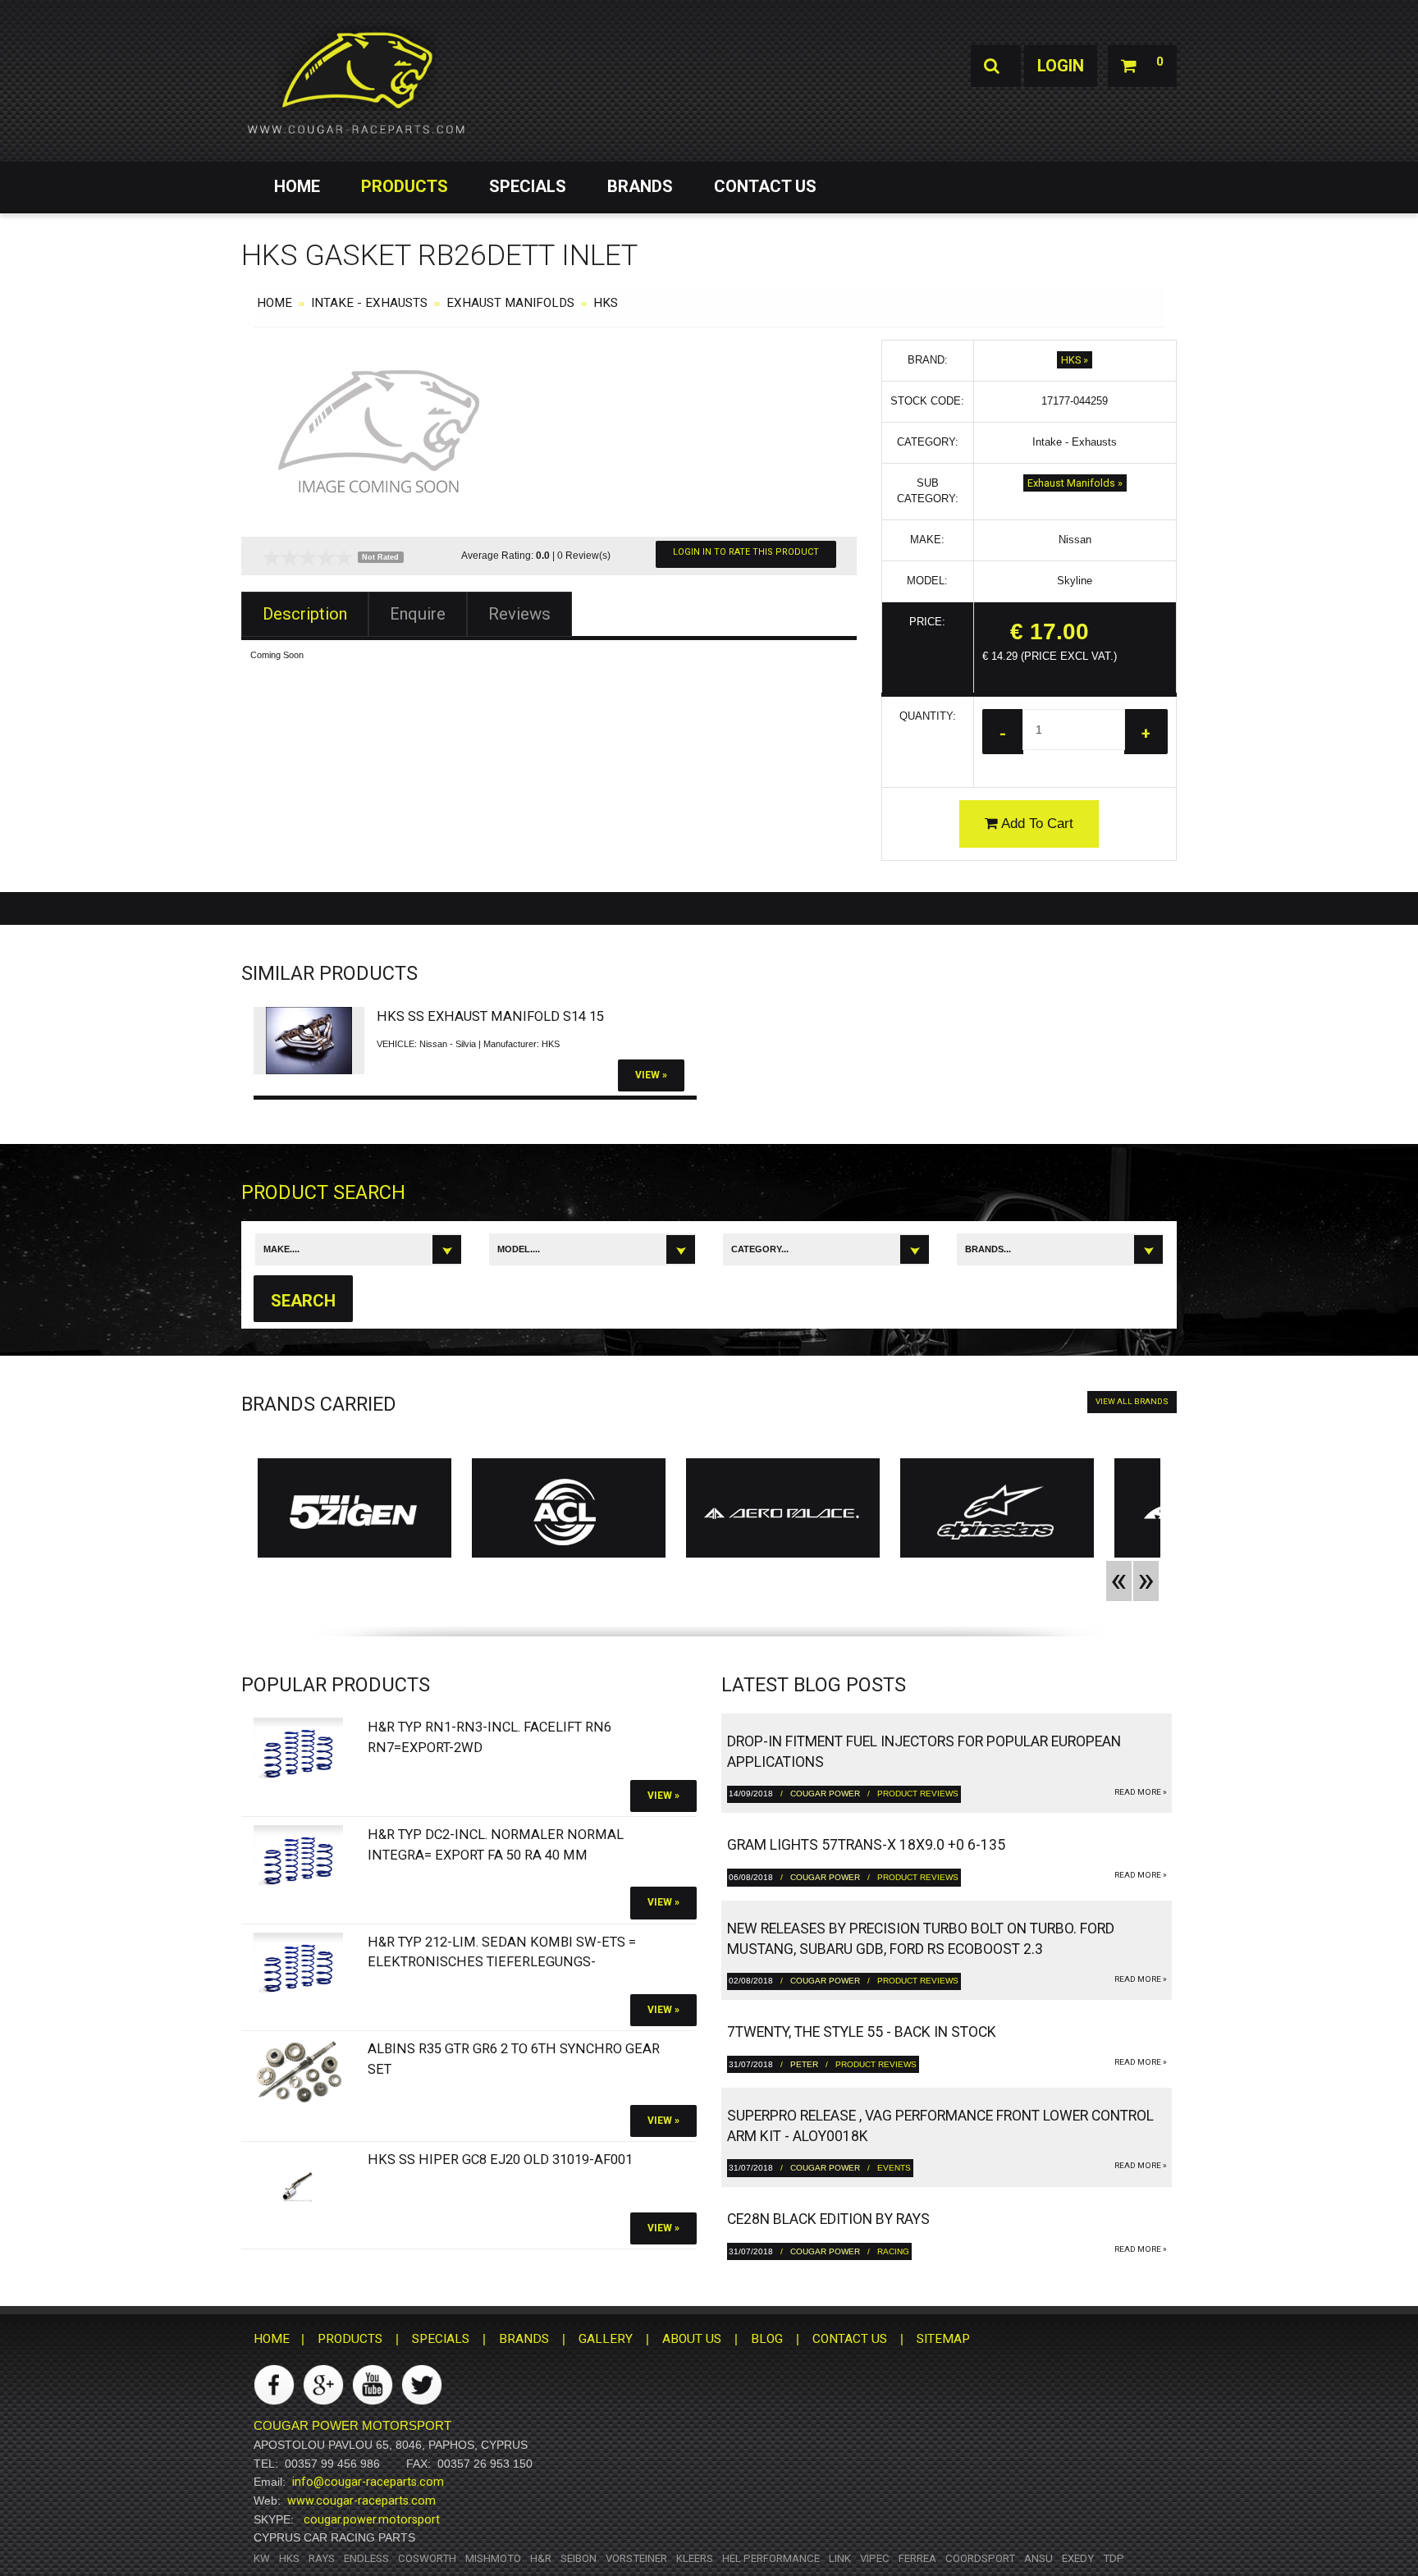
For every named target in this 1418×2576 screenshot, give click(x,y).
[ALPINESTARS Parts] (997, 1512)
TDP (1114, 2558)
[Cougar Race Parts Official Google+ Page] (323, 2384)
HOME (297, 186)
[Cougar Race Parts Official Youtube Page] (373, 2384)
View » (651, 1075)
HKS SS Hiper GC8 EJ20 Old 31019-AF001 (500, 2160)
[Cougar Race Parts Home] (356, 82)
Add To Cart (1036, 824)
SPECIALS (528, 186)
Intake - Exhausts (369, 303)
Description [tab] (305, 614)
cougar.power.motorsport (372, 2519)
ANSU (1038, 2558)
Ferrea (917, 2558)
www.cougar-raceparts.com (361, 2501)
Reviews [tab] (519, 614)
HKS (606, 303)
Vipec (875, 2558)
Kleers (695, 2558)
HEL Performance (771, 2558)
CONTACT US (765, 186)
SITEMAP (943, 2339)
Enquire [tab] (418, 614)
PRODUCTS (405, 186)
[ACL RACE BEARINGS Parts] (569, 1512)
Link (840, 2558)
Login (1061, 66)
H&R (541, 2558)
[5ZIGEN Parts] (354, 1512)
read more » (1141, 1792)
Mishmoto (493, 2558)
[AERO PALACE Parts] (783, 1512)
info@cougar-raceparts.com (368, 2482)
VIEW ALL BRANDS (1132, 1401)
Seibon (579, 2558)
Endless (366, 2558)
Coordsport (980, 2558)
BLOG (767, 2339)
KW (262, 2558)
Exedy (1078, 2558)
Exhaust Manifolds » (1075, 483)
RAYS (322, 2558)
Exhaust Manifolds (510, 303)
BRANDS (640, 186)
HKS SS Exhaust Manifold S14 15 (490, 1016)
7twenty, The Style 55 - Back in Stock (862, 2032)
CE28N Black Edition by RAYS (828, 2219)
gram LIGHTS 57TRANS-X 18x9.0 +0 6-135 (866, 1845)
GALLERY (606, 2339)
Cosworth (427, 2558)
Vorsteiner (636, 2558)
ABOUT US (692, 2339)
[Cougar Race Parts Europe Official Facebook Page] (274, 2384)
